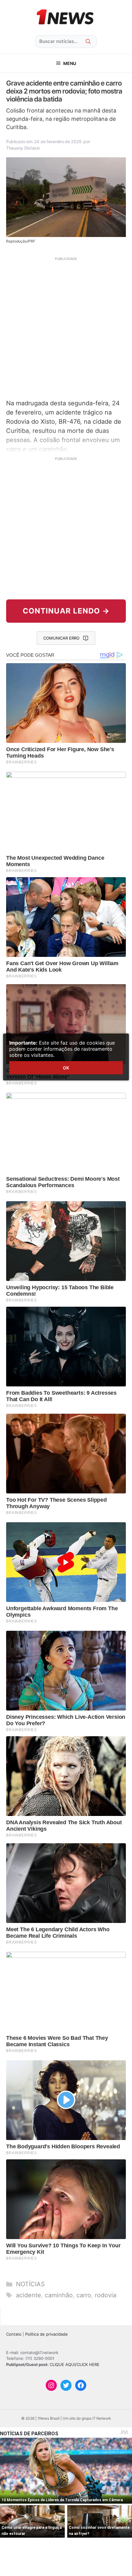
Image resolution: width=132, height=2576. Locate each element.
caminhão (59, 2295)
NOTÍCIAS (30, 2284)
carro (84, 2295)
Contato (14, 2334)
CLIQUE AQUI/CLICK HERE (75, 2364)
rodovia (106, 2295)
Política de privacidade (47, 2334)
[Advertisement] (66, 327)
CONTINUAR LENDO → (66, 611)
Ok (66, 1068)
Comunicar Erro (61, 638)
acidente (29, 2295)
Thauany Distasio (23, 148)
